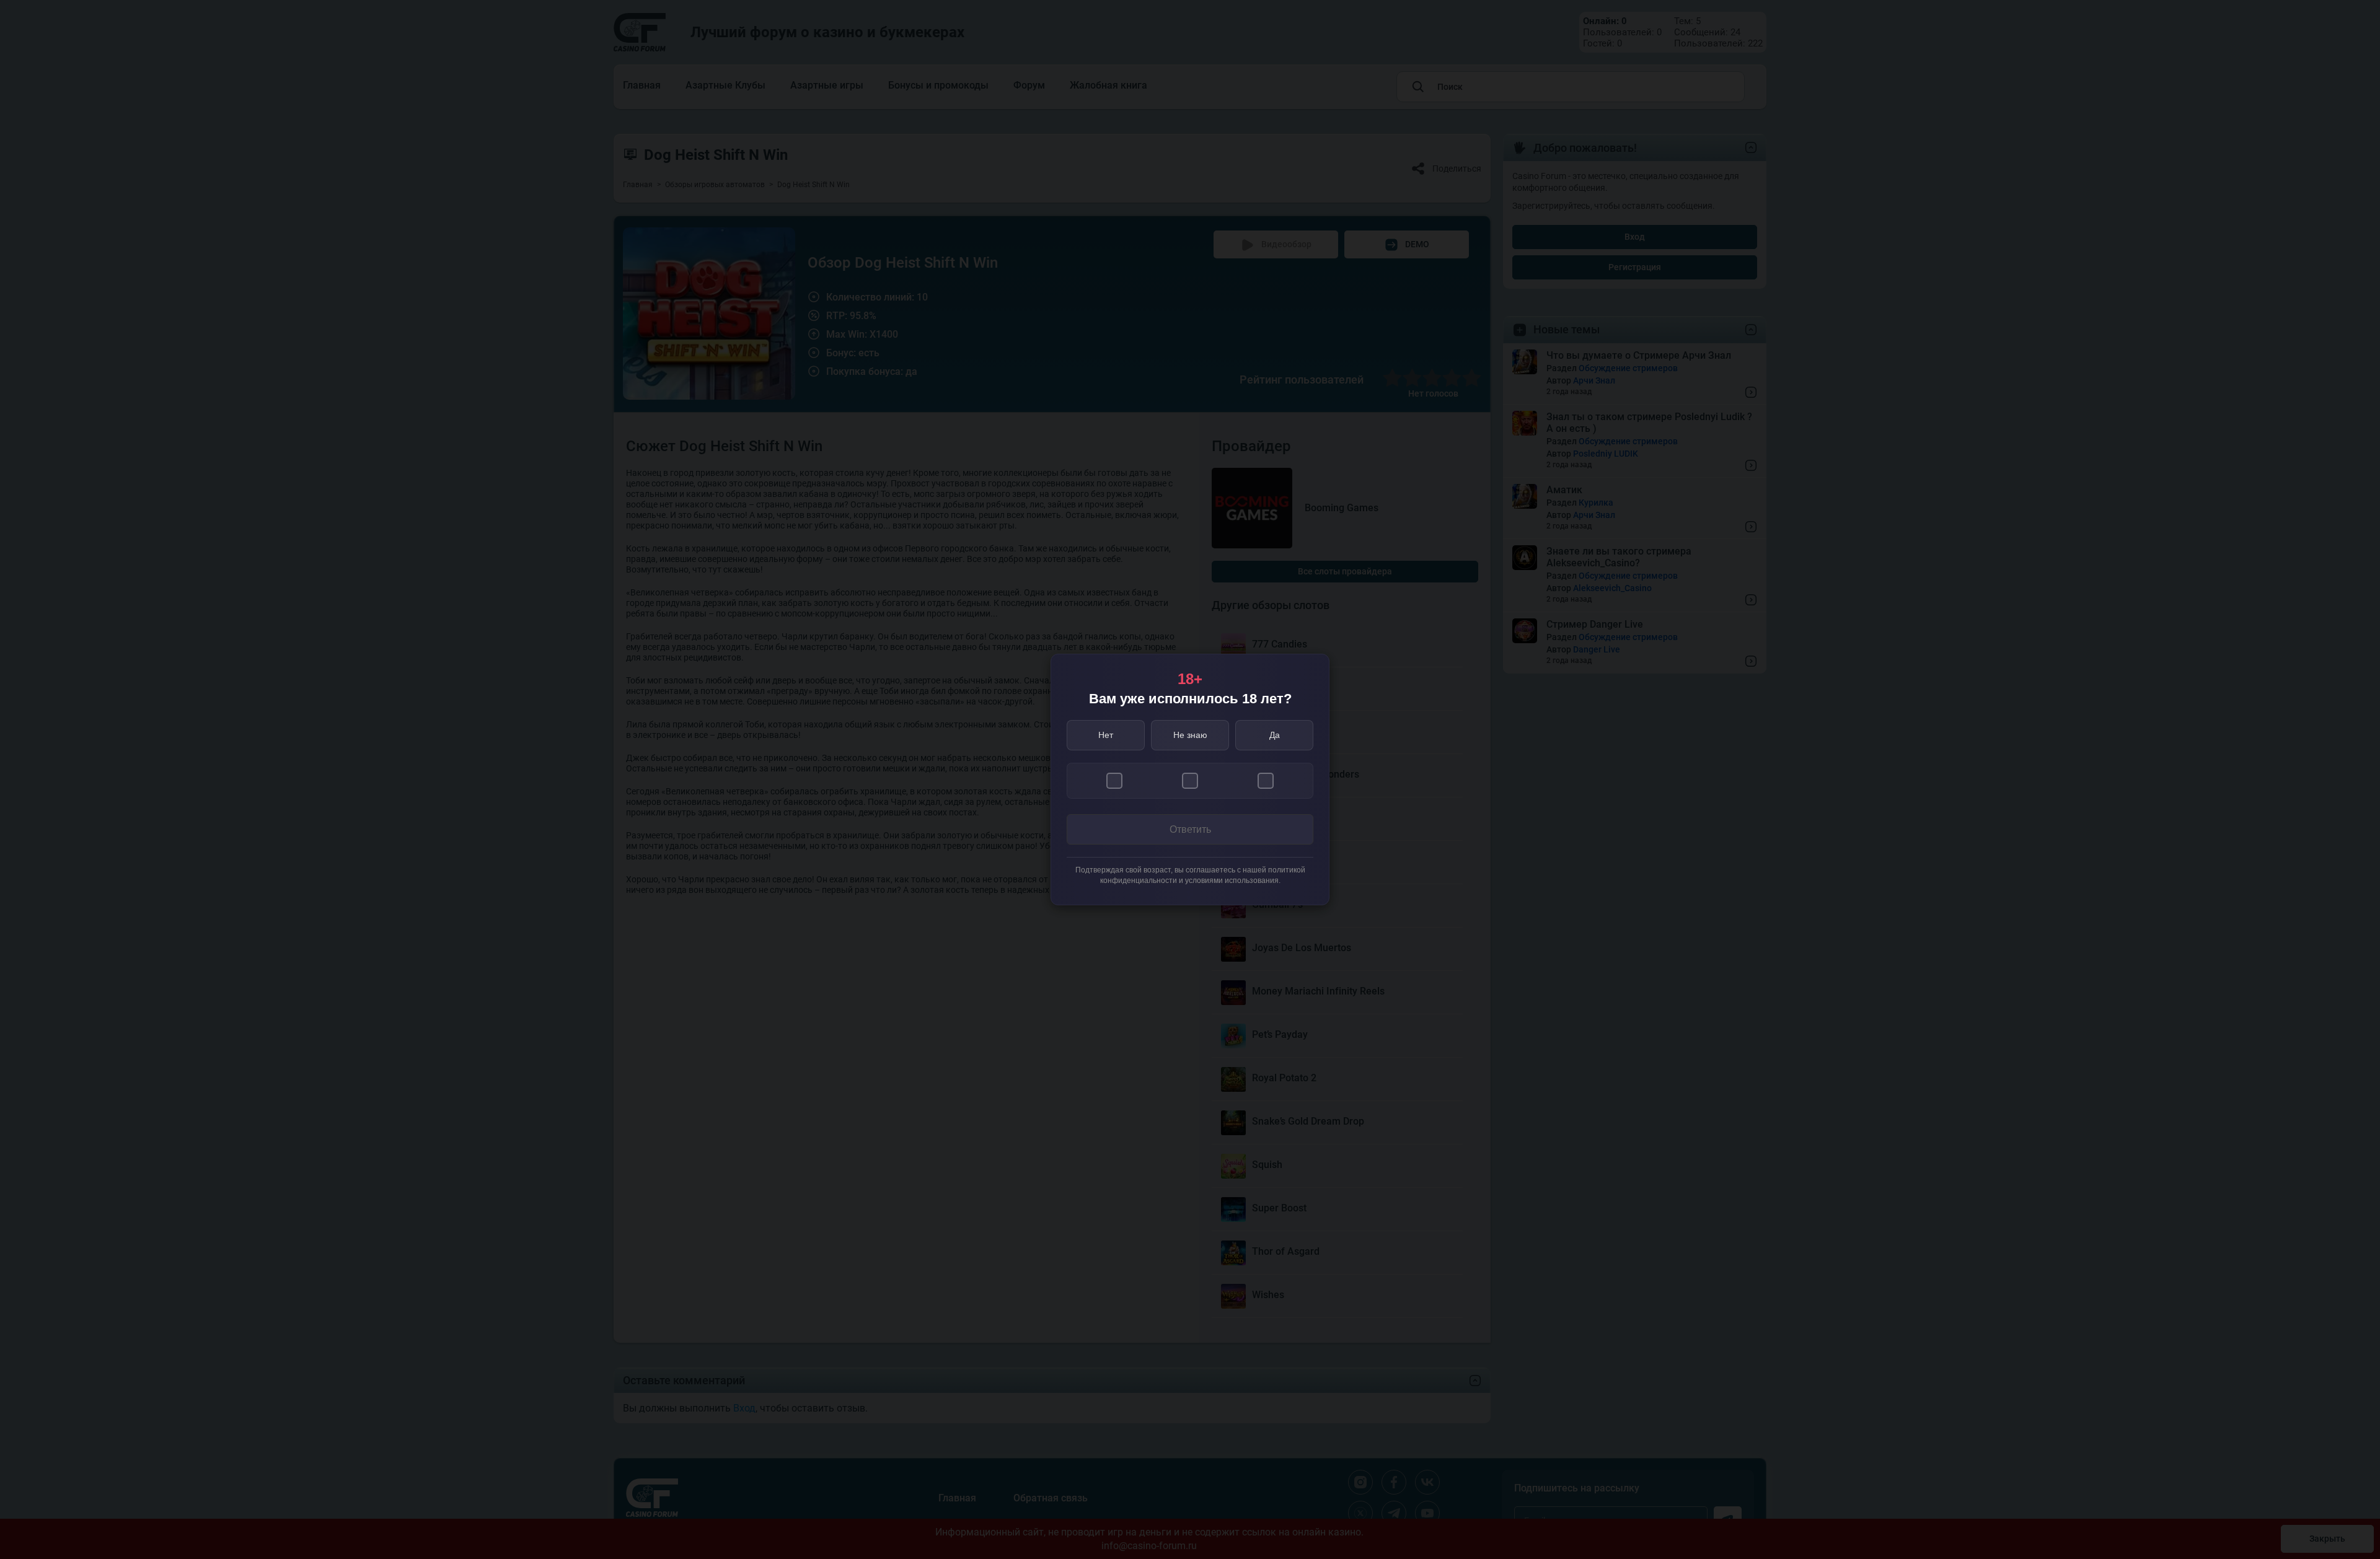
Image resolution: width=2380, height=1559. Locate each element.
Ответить (1190, 829)
